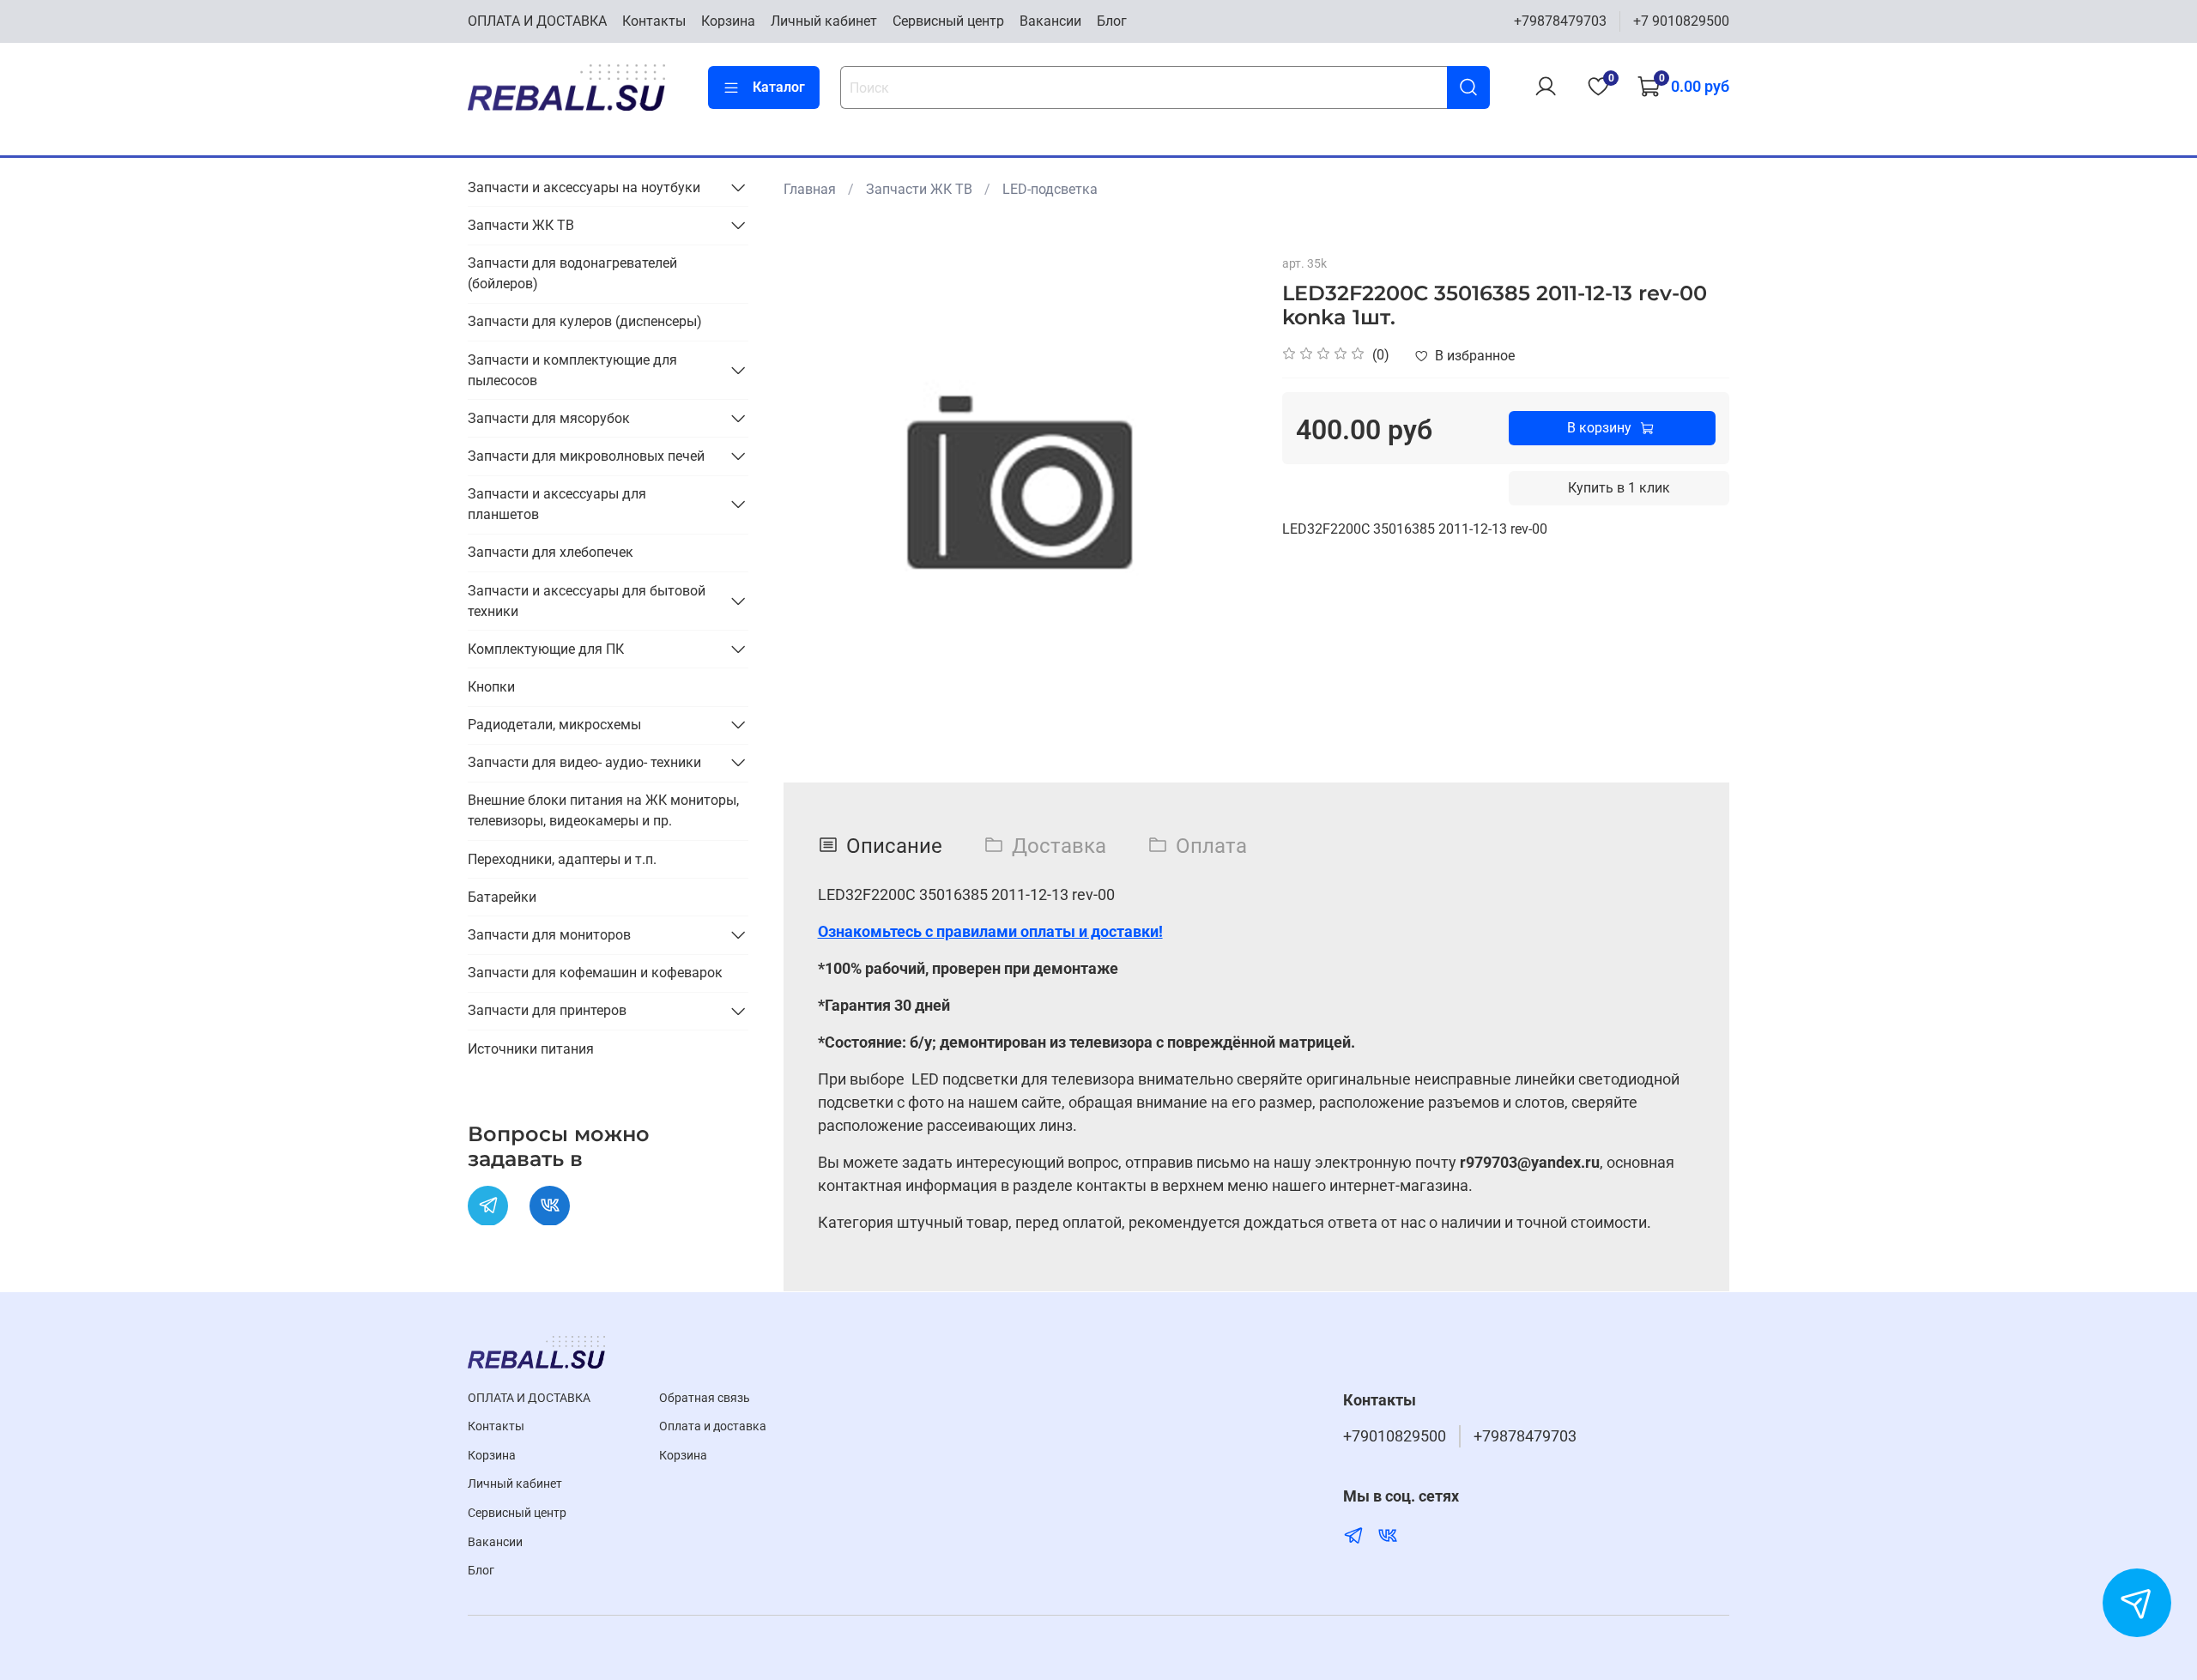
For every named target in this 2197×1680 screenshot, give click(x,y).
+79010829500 (1395, 1436)
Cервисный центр (948, 21)
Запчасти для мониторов (549, 934)
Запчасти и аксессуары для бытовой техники (587, 600)
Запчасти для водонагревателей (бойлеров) (572, 272)
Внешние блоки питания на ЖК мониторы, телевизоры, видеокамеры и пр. (603, 810)
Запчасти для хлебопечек (551, 551)
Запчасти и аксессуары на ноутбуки (584, 187)
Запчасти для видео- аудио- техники (584, 761)
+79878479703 (1560, 21)
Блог (1112, 21)
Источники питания (531, 1048)
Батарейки (502, 896)
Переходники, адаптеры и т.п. (562, 858)
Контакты (654, 21)
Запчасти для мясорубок (549, 417)
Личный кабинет (824, 21)
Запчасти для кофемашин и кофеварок (595, 972)
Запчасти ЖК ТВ (919, 189)
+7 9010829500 (1681, 21)
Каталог (779, 87)
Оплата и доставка (713, 1426)
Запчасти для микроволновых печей (586, 455)
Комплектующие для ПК (546, 648)
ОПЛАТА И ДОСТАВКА (537, 21)
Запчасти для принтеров (547, 1010)
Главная (810, 189)
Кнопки (491, 686)
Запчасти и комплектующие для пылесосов (572, 369)
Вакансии (1050, 21)
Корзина (728, 21)
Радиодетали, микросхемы (554, 724)
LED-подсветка (1050, 189)
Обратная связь (705, 1398)
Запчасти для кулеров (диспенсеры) (585, 321)
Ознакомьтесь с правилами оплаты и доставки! (990, 931)
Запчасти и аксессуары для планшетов (557, 503)
